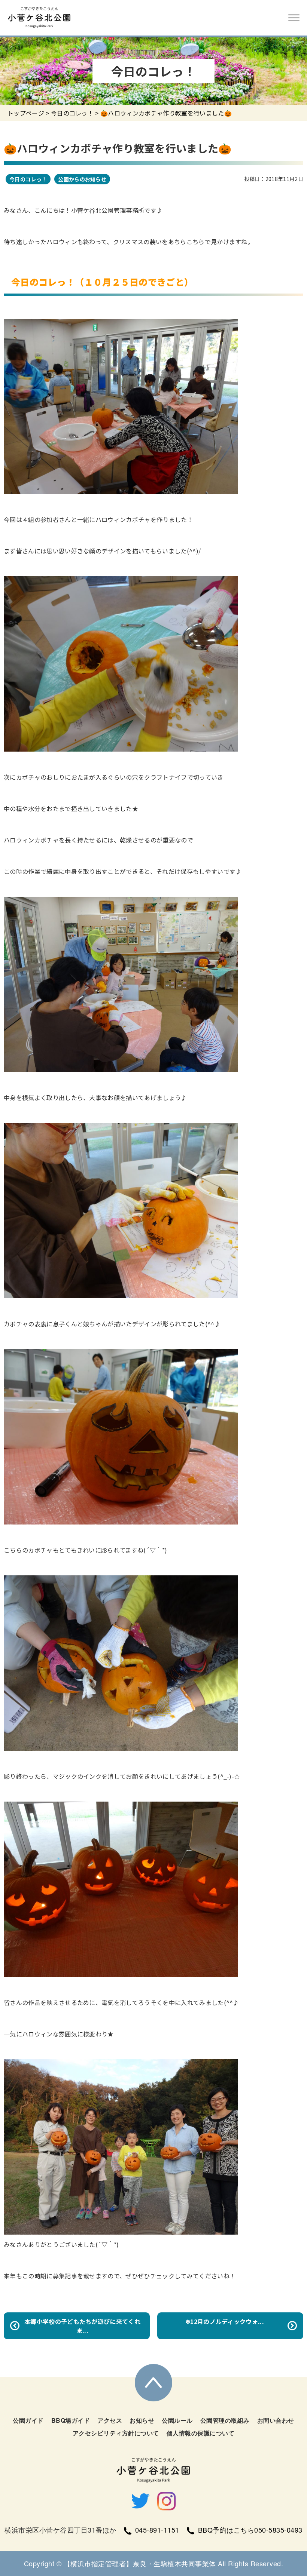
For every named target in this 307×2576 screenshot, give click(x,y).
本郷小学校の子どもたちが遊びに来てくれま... (82, 2326)
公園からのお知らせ (82, 179)
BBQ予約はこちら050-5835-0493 (250, 2530)
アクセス (110, 2420)
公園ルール (177, 2420)
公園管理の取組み (225, 2420)
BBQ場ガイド (71, 2420)
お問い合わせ (276, 2420)
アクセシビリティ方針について (116, 2433)
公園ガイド (28, 2420)
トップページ (26, 113)
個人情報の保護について (201, 2433)
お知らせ (142, 2420)
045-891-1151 (157, 2530)
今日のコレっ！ (72, 113)
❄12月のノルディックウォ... (225, 2321)
